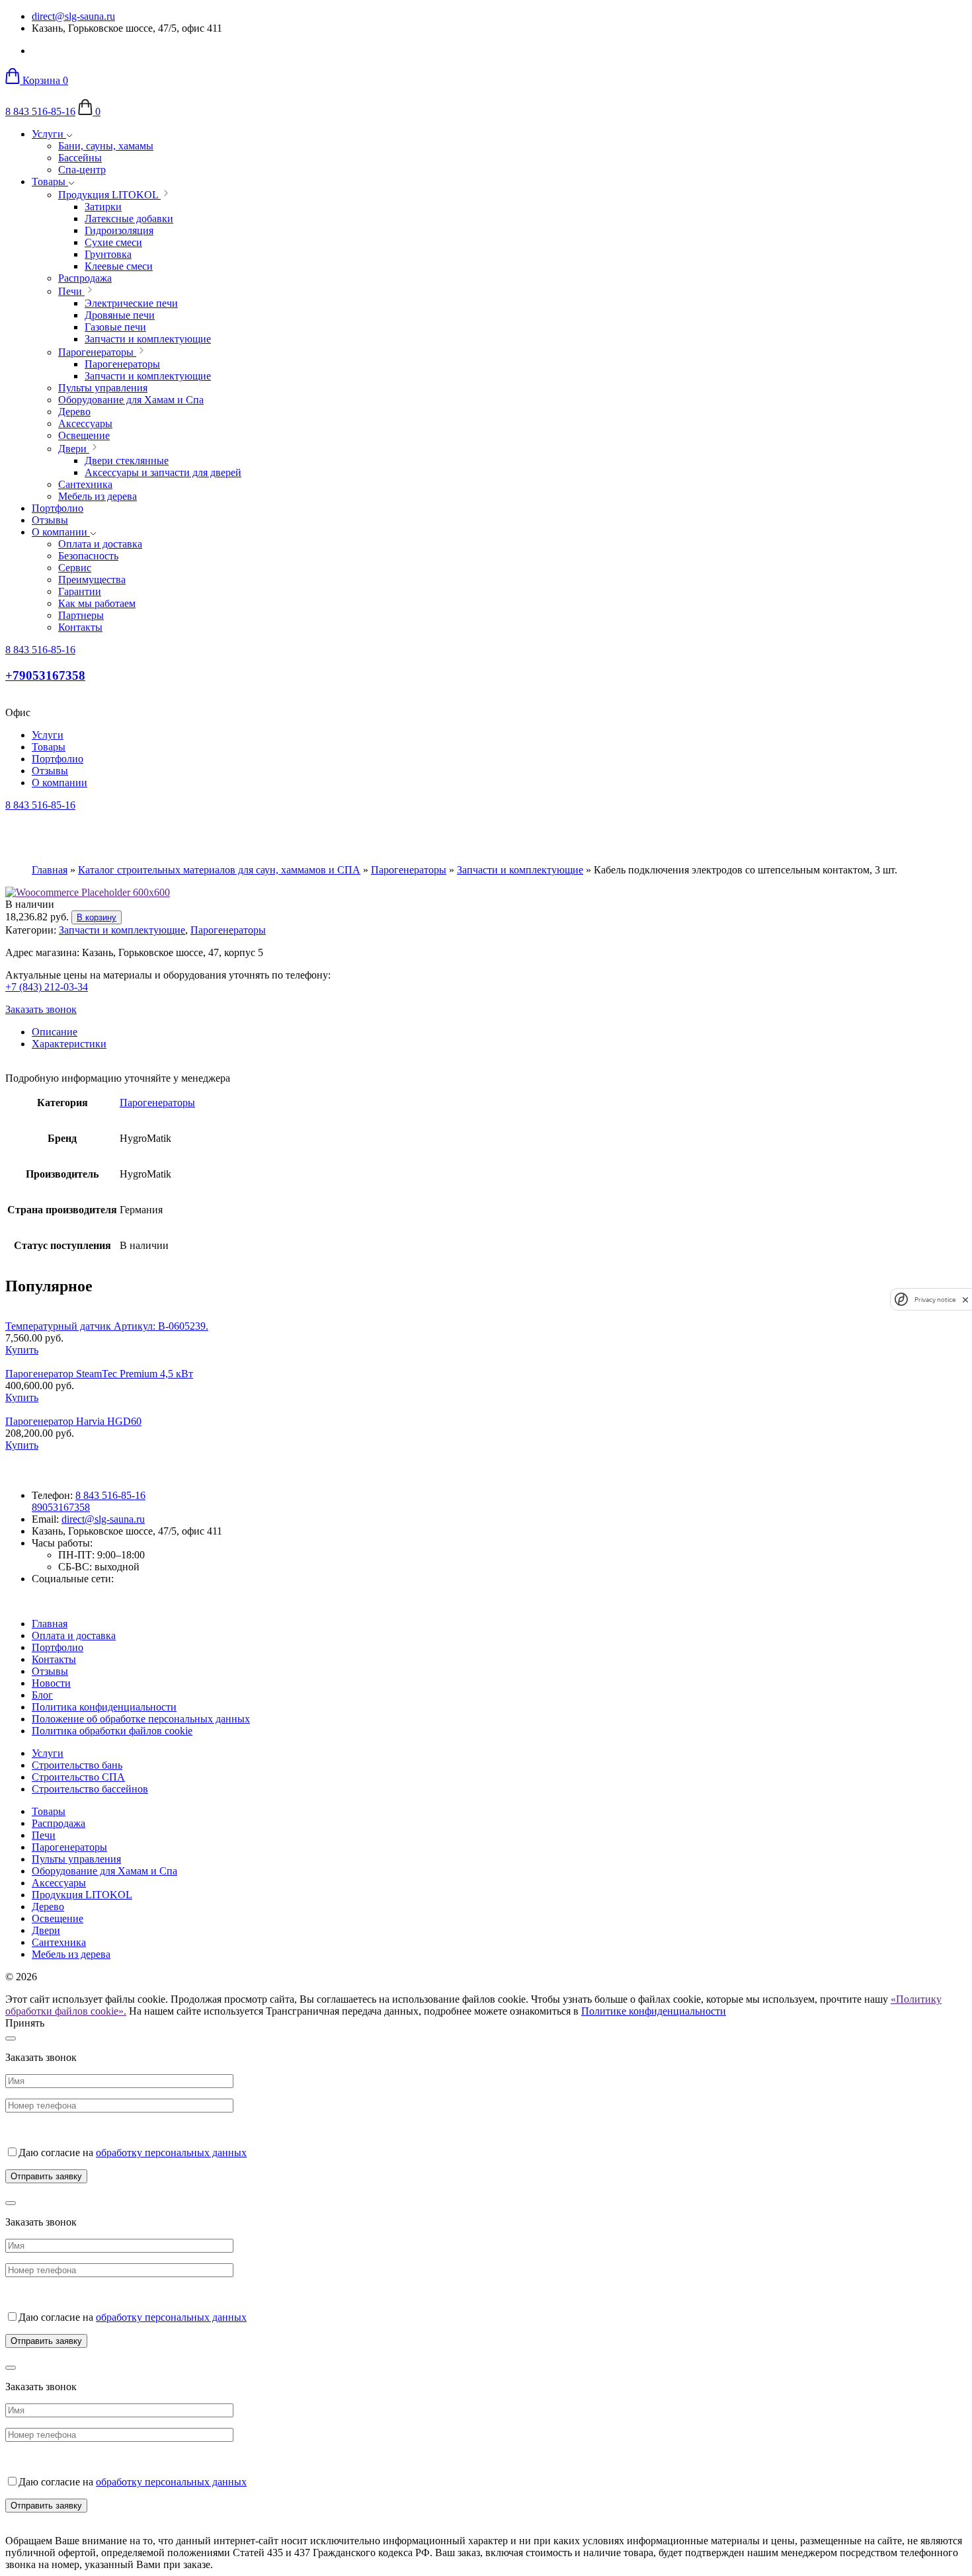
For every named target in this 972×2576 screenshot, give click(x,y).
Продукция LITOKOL (82, 1895)
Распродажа (59, 1823)
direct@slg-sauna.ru (73, 16)
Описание (55, 1032)
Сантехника (59, 1942)
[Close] (11, 2038)
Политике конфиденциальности (654, 2011)
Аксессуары (59, 1883)
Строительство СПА (78, 1777)
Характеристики (69, 1044)
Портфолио (58, 508)
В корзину (97, 917)
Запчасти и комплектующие (520, 870)
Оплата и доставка (74, 1635)
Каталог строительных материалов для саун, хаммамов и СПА (219, 870)
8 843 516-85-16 (40, 111)
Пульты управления (76, 1859)
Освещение (58, 1918)
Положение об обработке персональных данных (141, 1719)
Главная (50, 870)
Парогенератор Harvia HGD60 (73, 1421)
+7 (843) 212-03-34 (47, 987)
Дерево (48, 1907)
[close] (965, 1300)
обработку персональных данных (171, 2153)
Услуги (49, 134)
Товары (50, 181)
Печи (44, 1835)
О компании (61, 532)
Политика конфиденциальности (104, 1707)
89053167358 (61, 1507)
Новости (51, 1683)
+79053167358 (45, 675)
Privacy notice (935, 1300)
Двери (46, 1930)
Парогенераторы (409, 870)
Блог (42, 1695)
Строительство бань (77, 1765)
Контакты (54, 1659)
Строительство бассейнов (90, 1789)
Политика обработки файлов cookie (112, 1731)
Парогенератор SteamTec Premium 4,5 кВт (99, 1374)
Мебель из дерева (71, 1954)
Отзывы (50, 520)
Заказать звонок (41, 1009)
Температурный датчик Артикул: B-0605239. (107, 1326)
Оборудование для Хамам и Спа (104, 1871)
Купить (22, 1350)
